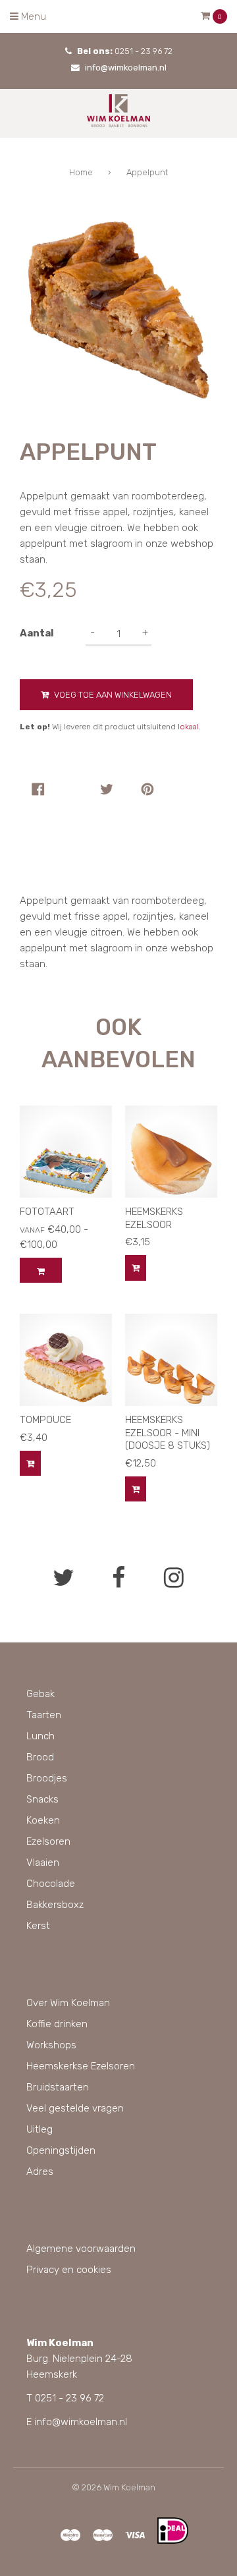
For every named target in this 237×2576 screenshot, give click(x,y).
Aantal (37, 633)
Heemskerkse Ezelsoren (81, 2066)
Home (81, 172)
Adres (40, 2171)
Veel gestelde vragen (75, 2108)
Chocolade (51, 1884)
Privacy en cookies (69, 2270)
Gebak (40, 1694)
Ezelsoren (48, 1841)
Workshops (51, 2045)
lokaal (188, 727)
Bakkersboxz (55, 1905)
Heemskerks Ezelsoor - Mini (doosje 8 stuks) (168, 1433)
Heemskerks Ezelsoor (154, 1218)
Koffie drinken (57, 2024)
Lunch (40, 1736)
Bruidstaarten (58, 2087)
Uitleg (39, 2129)
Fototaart (47, 1212)
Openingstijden (61, 2150)
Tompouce (45, 1420)
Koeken (43, 1820)
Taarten (44, 1715)
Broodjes (47, 1778)
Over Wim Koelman (68, 2003)
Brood (40, 1757)
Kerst (38, 1926)
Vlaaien (43, 1862)
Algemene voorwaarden (81, 2249)
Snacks (42, 1799)
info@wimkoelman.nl (126, 68)
